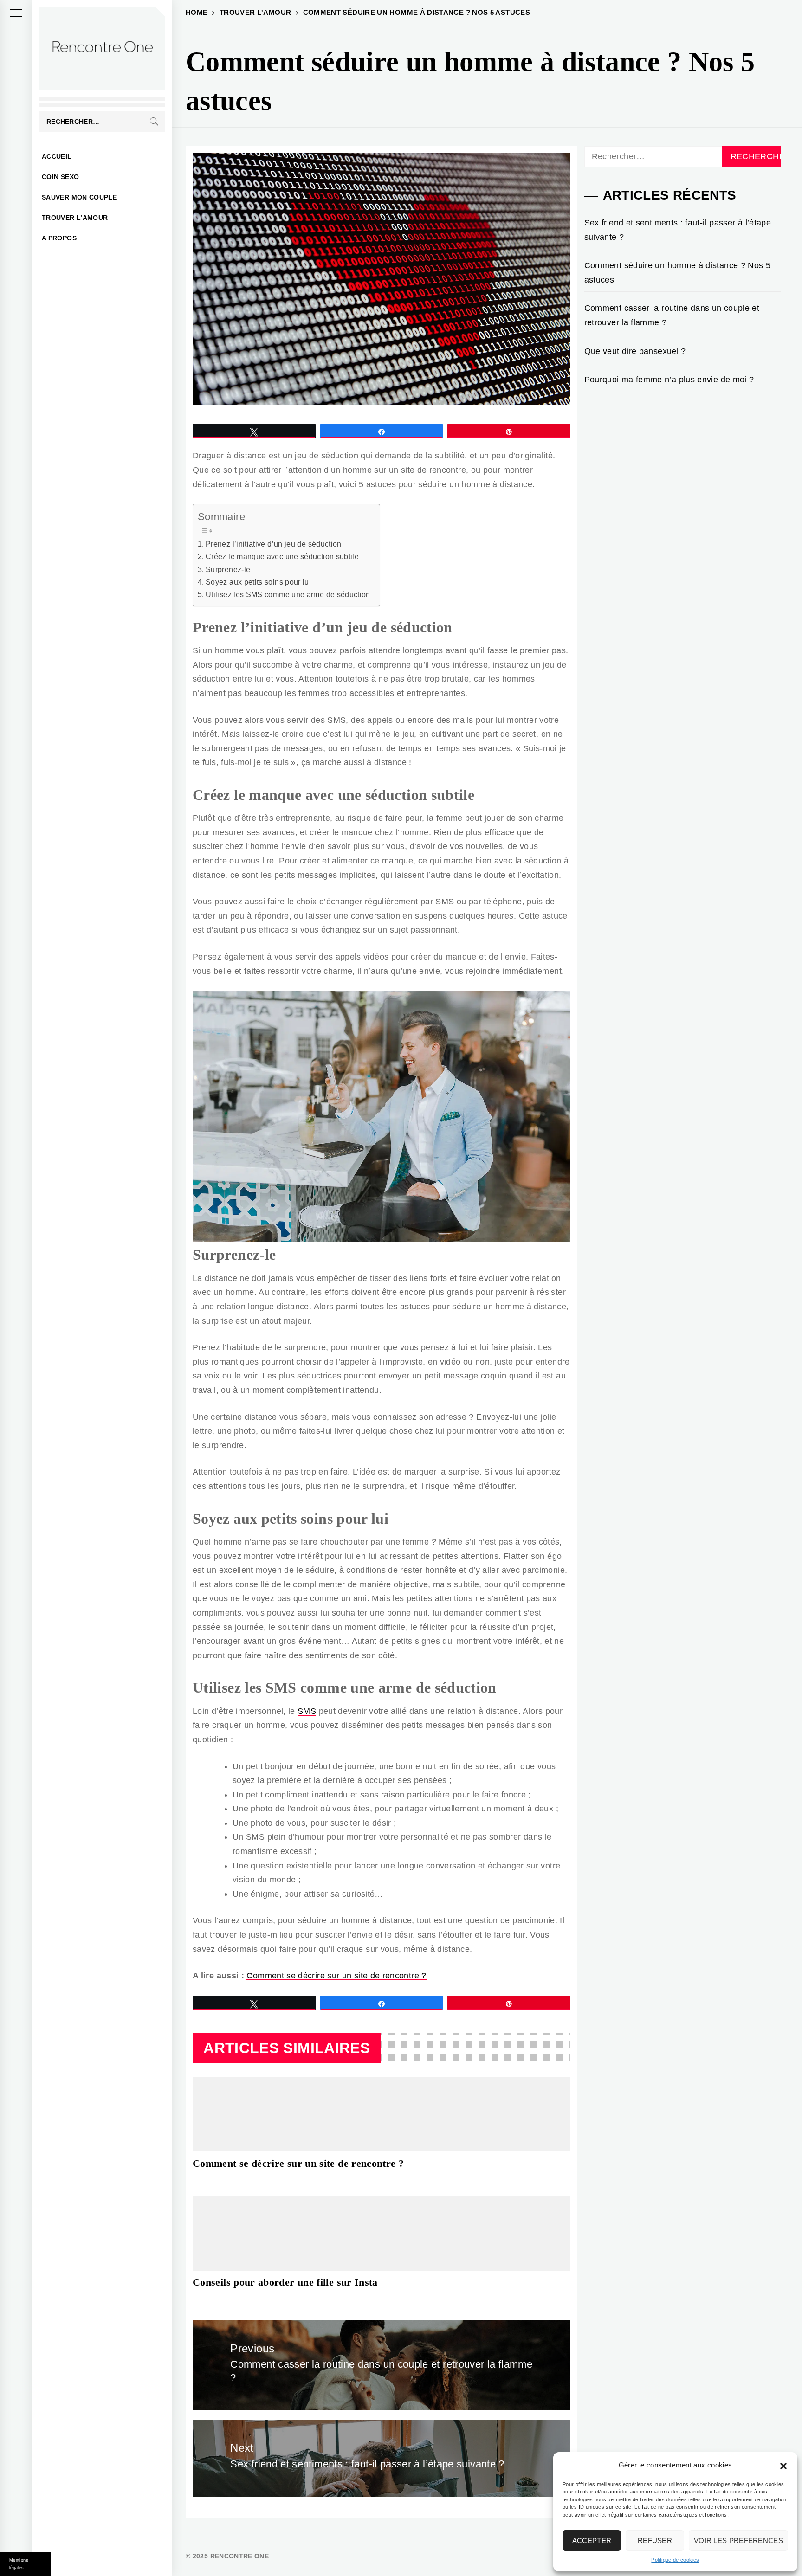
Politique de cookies (675, 2560)
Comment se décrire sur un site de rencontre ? (336, 1976)
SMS (307, 1711)
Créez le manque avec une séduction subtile (282, 556)
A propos (59, 238)
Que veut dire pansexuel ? (635, 351)
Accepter (592, 2541)
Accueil (57, 156)
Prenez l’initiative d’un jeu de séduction (274, 544)
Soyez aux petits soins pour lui (258, 582)
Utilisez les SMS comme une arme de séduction (288, 594)
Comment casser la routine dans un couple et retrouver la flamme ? (672, 315)
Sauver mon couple (79, 197)
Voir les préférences (738, 2541)
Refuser (655, 2541)
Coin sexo (60, 177)
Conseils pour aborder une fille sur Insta (285, 2282)
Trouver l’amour (75, 218)
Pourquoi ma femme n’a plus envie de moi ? (669, 380)
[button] (783, 2465)
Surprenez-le (228, 569)
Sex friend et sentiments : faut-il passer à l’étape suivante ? (678, 230)
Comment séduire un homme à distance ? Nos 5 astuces (677, 273)
